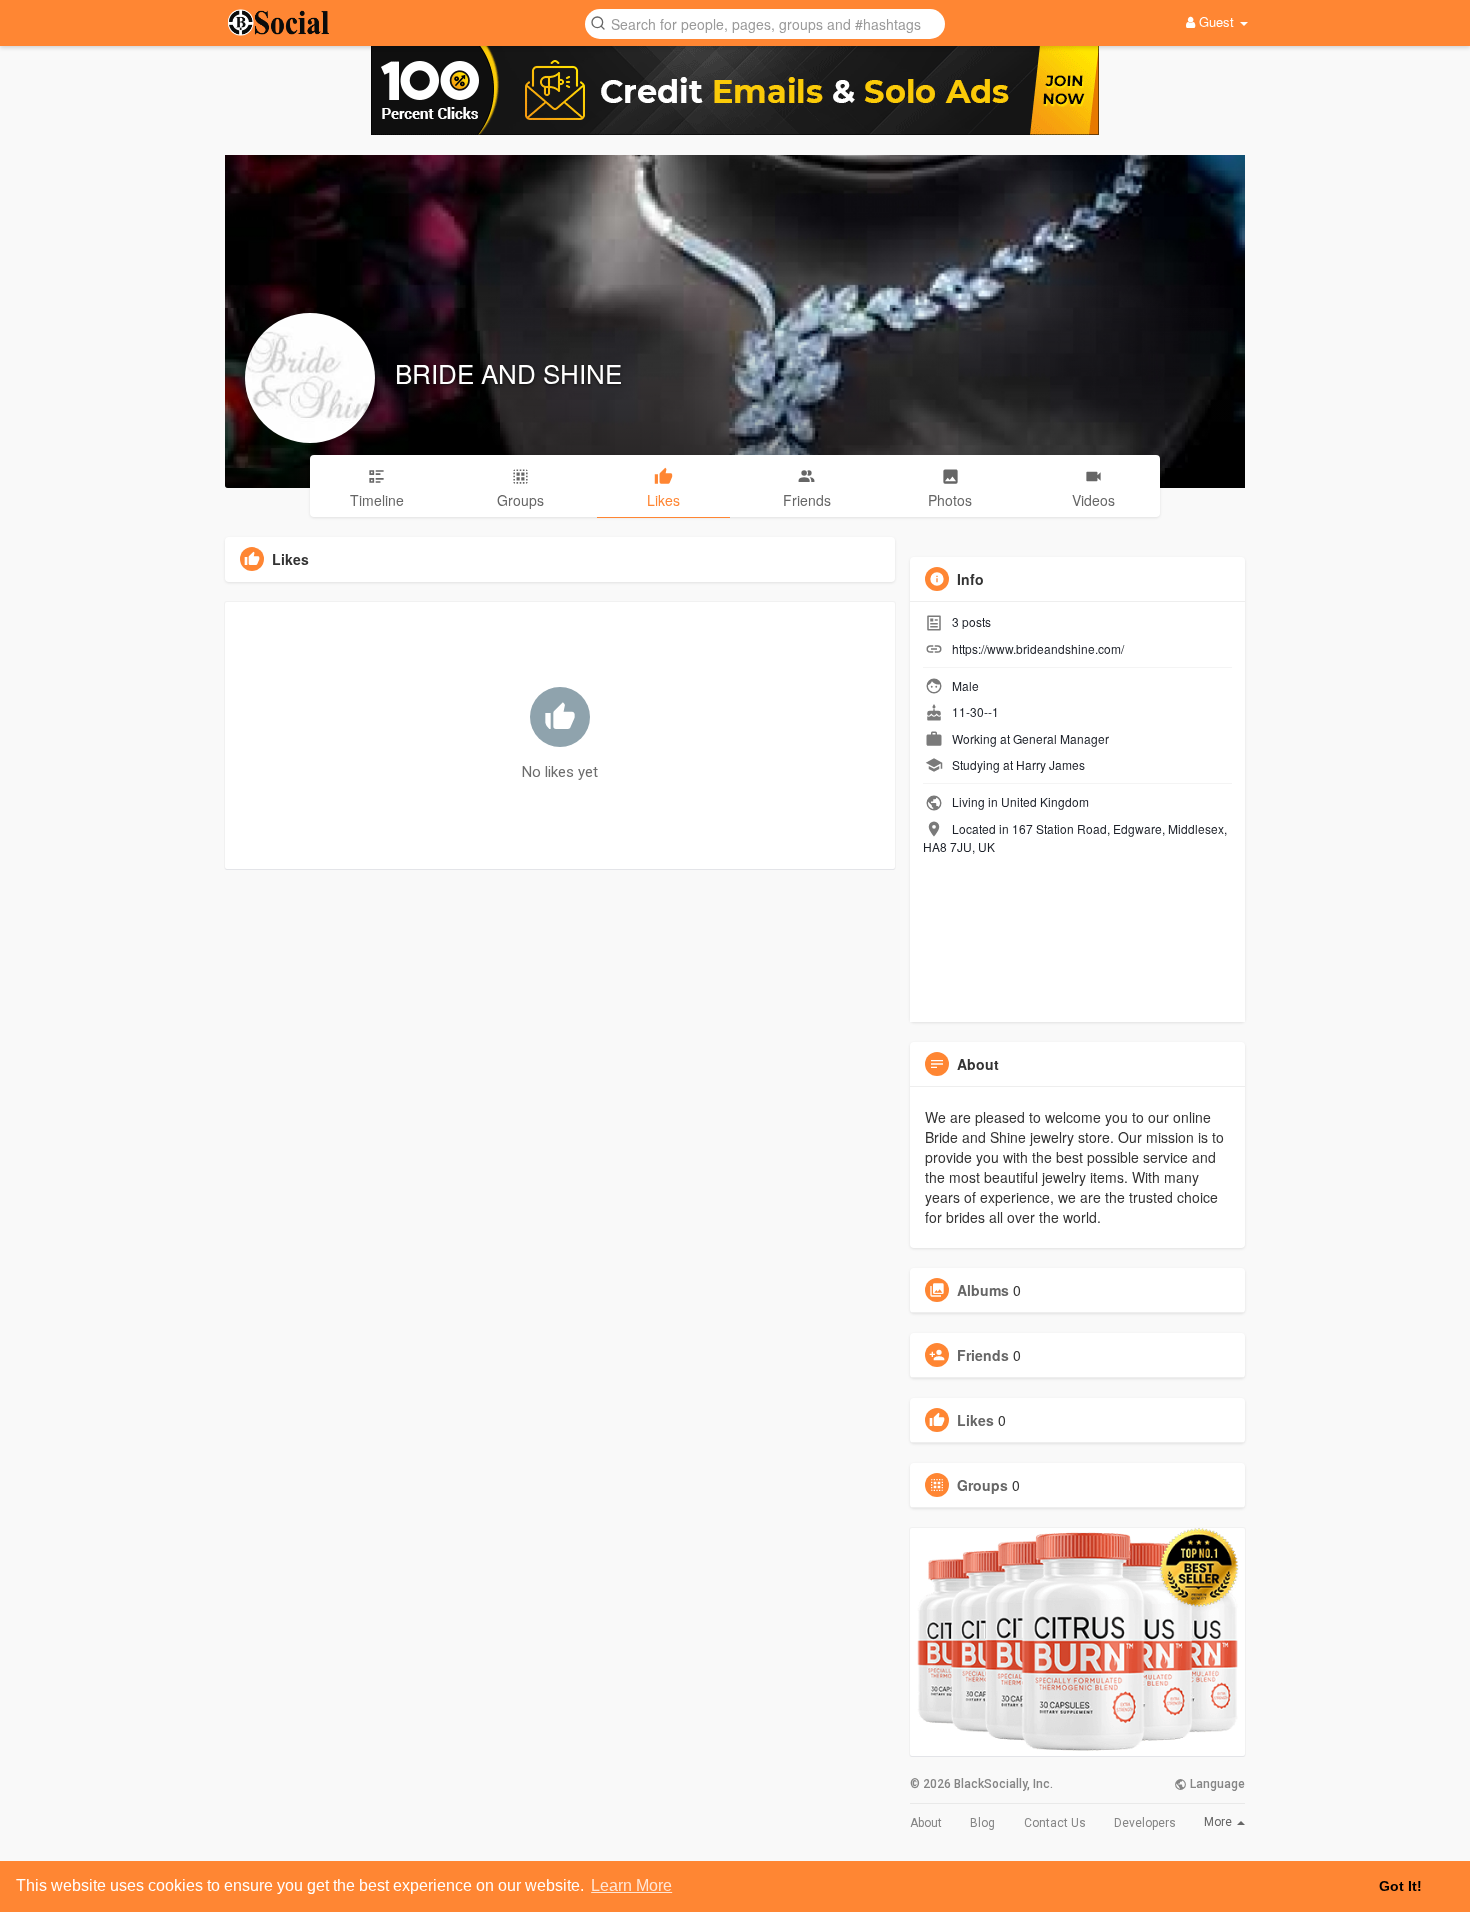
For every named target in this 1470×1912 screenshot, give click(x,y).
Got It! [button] (1400, 1886)
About (926, 1823)
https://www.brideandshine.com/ (1038, 648)
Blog (982, 1823)
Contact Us (1055, 1823)
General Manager (1061, 738)
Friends (983, 1355)
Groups (982, 1485)
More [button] (1219, 1822)
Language (1216, 1784)
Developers (1145, 1823)
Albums (983, 1290)
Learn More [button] (631, 1885)
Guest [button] (1216, 21)
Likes (975, 1420)
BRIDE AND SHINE (508, 372)
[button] (765, 22)
